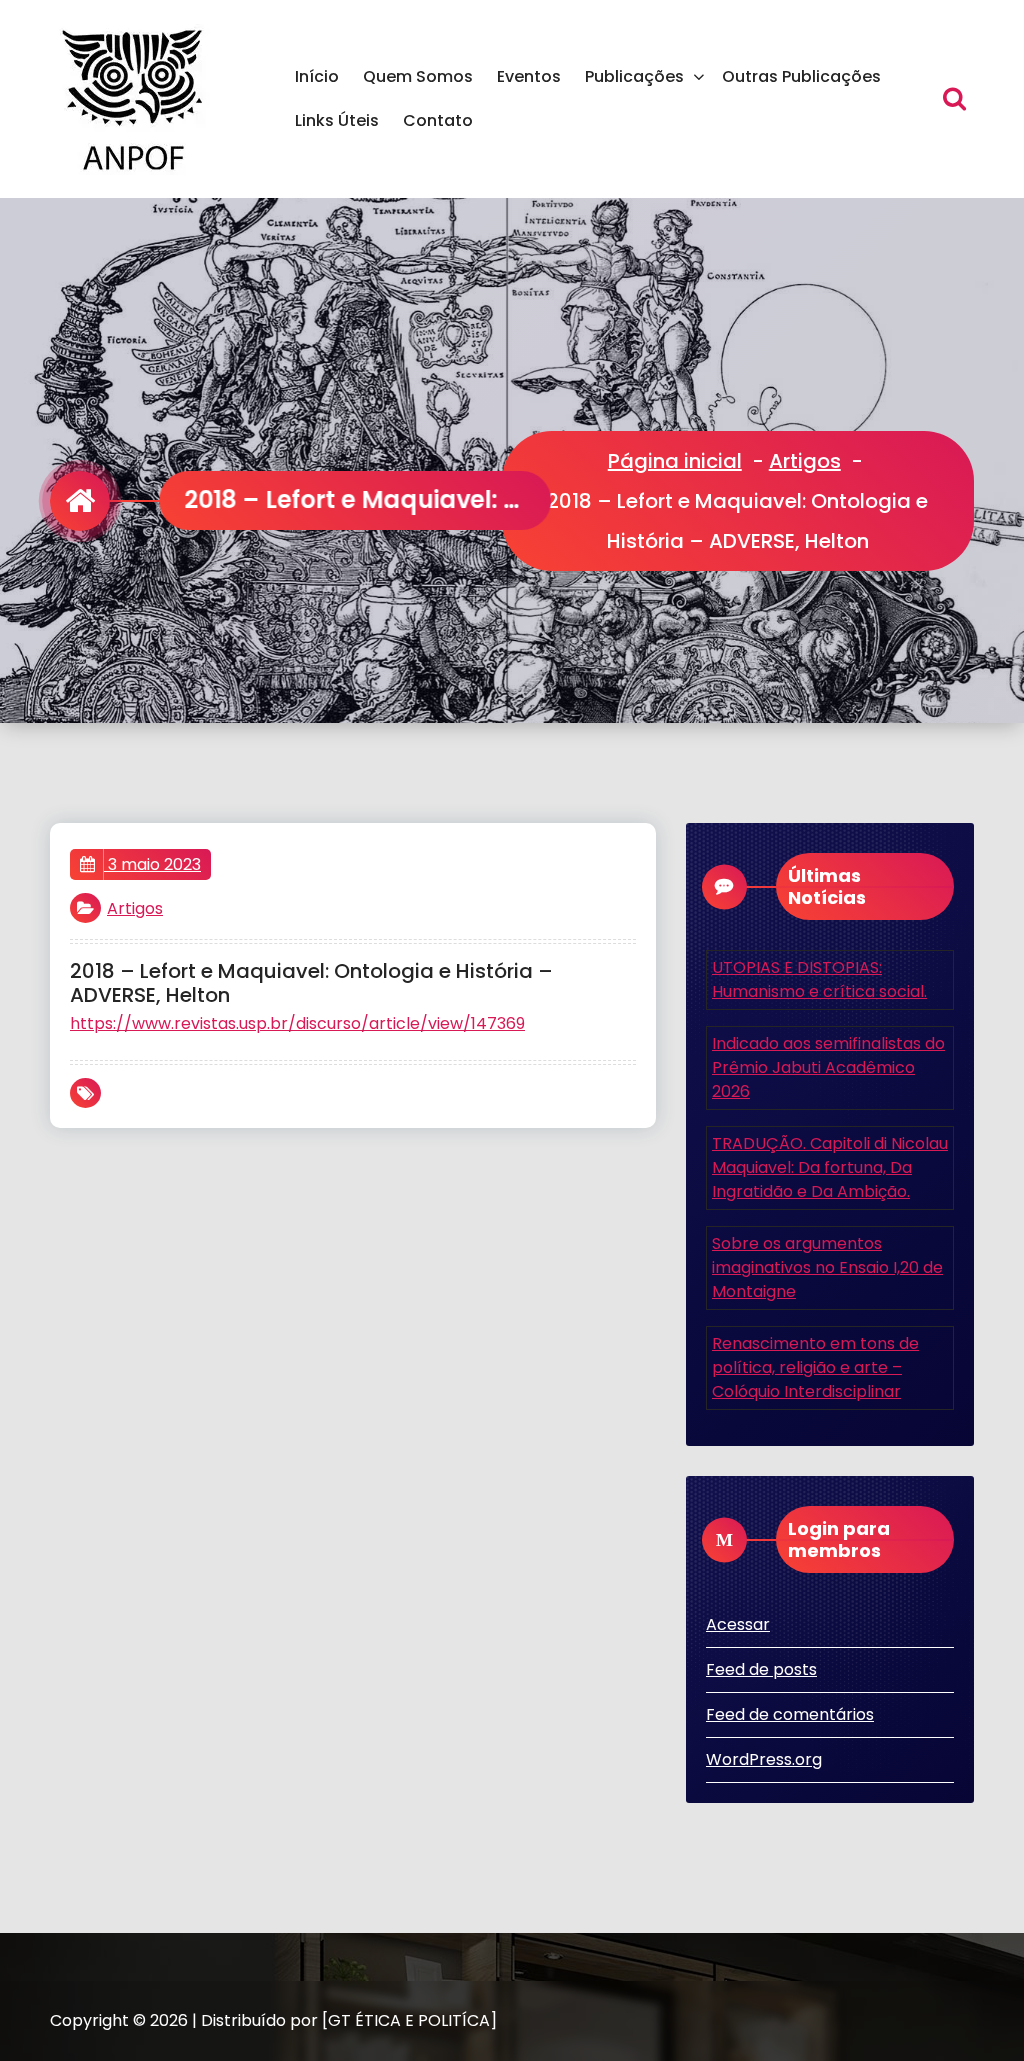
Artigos (805, 461)
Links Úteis (337, 120)
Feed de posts (761, 1669)
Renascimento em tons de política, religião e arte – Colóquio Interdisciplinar (815, 1367)
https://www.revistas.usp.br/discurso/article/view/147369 (297, 1023)
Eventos (529, 76)
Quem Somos (418, 76)
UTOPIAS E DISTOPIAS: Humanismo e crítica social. (819, 979)
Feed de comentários (790, 1714)
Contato (438, 120)
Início (317, 76)
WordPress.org (764, 1759)
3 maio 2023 (152, 864)
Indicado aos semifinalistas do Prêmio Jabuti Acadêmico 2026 (828, 1067)
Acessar (738, 1624)
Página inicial (675, 461)
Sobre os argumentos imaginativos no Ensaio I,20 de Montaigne (827, 1267)
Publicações (634, 76)
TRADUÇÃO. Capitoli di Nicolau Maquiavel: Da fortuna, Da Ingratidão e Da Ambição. (830, 1167)
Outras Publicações (801, 76)
